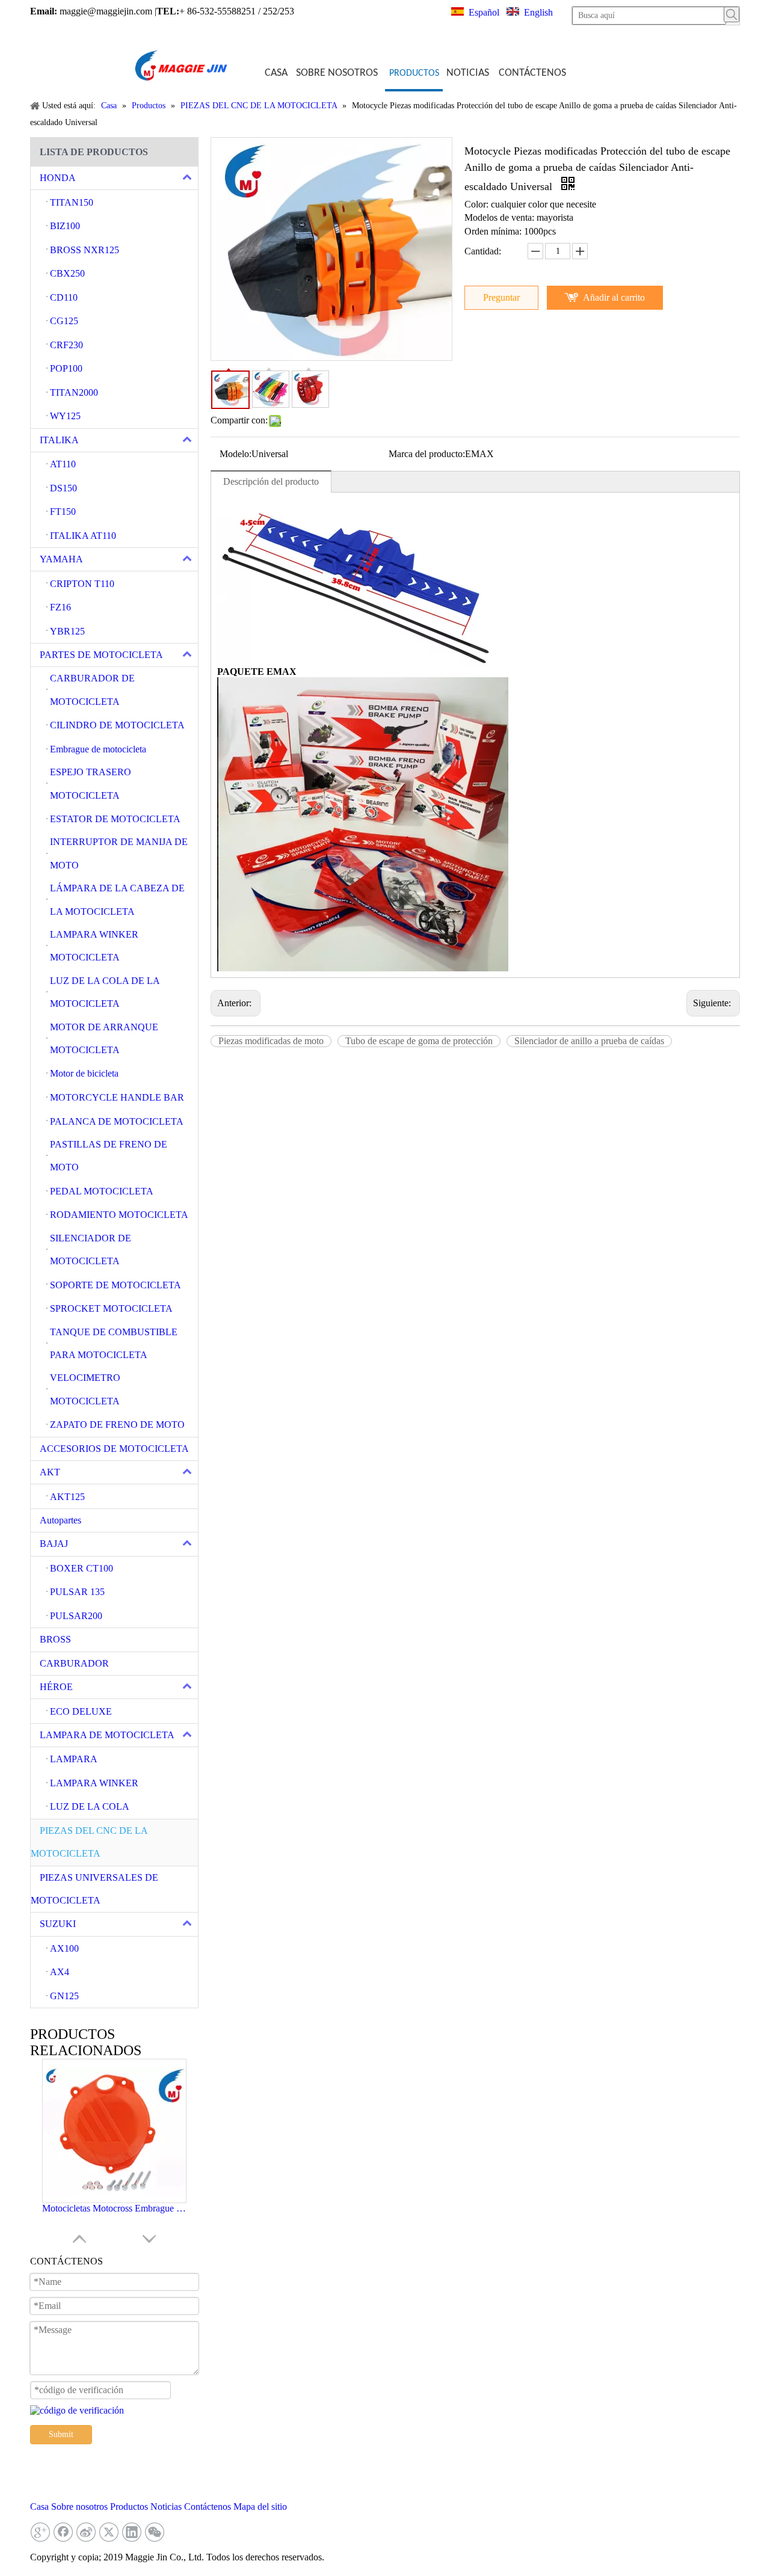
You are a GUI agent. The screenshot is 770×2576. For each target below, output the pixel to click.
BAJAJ (54, 1544)
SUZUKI (58, 1924)
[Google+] (40, 2532)
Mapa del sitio (260, 2507)
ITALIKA (59, 440)
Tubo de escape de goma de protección (419, 1041)
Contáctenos (208, 2507)
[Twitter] (109, 2532)
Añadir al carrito (614, 297)
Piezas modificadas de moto (271, 1041)
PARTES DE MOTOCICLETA (101, 655)
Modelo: (236, 454)
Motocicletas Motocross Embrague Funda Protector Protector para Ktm (114, 2208)
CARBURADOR (74, 1663)
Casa (39, 2507)
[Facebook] (63, 2532)
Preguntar (501, 297)
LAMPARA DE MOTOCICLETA (107, 1735)
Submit (61, 2434)
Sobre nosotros (79, 2507)
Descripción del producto (271, 481)
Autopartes (60, 1520)
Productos (129, 2507)
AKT (50, 1472)
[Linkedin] (132, 2532)
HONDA (58, 178)
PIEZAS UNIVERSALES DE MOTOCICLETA (94, 1889)
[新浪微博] (86, 2532)
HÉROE (56, 1687)
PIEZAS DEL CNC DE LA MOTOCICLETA (89, 1842)
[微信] (155, 2532)
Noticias (166, 2507)
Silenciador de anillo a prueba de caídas (589, 1041)
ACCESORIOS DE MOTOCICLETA (114, 1449)
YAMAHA (61, 559)
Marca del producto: (427, 454)
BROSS (55, 1639)
